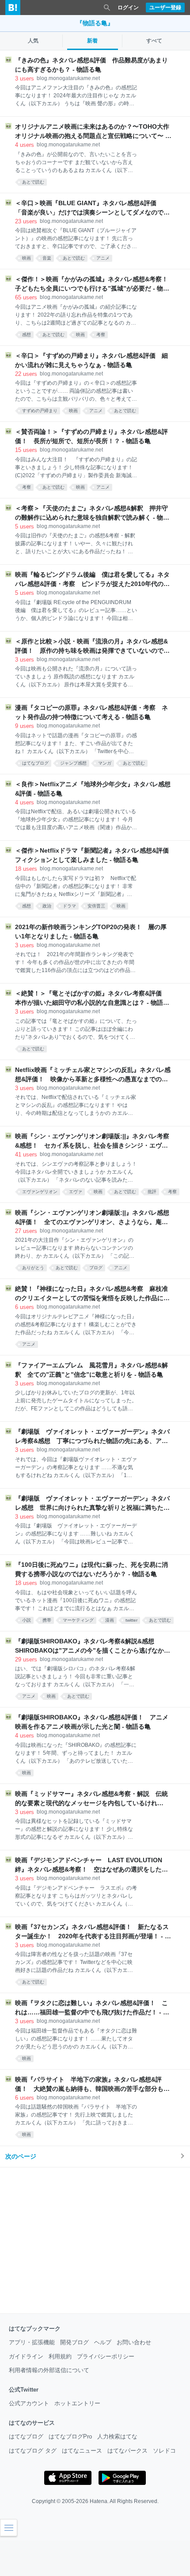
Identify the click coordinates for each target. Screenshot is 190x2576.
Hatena (99, 2501)
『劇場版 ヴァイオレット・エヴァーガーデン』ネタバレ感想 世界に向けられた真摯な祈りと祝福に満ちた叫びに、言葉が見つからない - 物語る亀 (92, 1504)
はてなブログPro (70, 2436)
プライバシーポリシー (106, 2356)
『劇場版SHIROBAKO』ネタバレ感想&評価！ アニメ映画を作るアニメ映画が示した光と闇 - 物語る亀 (92, 1722)
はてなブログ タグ (33, 2451)
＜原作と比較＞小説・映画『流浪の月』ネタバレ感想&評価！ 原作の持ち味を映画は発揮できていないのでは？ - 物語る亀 (91, 647)
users (25, 78)
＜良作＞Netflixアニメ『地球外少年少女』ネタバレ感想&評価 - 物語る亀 (93, 789)
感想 (27, 335)
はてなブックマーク (35, 2329)
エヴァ (76, 1192)
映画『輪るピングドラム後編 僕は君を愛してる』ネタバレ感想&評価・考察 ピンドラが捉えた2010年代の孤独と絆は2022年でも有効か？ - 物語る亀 (92, 580)
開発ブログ (74, 2342)
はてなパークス (127, 2451)
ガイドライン (26, 2356)
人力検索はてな (117, 2436)
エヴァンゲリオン (40, 1192)
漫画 (110, 1620)
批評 (152, 1192)
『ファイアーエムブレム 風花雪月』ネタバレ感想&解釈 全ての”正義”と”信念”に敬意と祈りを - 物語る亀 (91, 1370)
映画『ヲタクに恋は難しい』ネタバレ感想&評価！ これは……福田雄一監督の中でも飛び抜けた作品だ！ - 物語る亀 (92, 2008)
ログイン (128, 8)
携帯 (47, 1620)
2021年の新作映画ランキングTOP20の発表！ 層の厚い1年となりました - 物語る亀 (91, 932)
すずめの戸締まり (40, 411)
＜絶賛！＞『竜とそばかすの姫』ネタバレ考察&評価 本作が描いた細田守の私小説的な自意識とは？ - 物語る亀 (92, 999)
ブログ (96, 1268)
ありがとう (33, 1268)
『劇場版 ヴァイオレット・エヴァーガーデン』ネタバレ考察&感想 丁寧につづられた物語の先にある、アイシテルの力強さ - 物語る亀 (92, 1437)
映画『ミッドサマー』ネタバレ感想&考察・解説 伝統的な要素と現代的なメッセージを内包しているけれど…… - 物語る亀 (91, 1799)
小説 (27, 1620)
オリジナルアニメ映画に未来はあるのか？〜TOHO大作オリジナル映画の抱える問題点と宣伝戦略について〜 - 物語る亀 (92, 132)
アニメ (103, 258)
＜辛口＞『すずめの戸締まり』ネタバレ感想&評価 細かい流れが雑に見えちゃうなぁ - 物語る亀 (91, 360)
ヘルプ (103, 2342)
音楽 (47, 258)
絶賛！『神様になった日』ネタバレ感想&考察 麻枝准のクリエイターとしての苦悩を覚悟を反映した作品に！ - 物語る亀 (92, 1294)
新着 (92, 41)
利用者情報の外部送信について (49, 2370)
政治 (47, 906)
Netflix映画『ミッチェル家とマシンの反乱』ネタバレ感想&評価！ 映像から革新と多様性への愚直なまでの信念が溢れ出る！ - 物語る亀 (93, 1075)
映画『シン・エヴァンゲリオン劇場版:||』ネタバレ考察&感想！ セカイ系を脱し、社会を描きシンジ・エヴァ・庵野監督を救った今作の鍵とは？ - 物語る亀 (92, 1141)
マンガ (105, 763)
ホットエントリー (77, 2403)
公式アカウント (29, 2403)
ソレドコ (164, 2451)
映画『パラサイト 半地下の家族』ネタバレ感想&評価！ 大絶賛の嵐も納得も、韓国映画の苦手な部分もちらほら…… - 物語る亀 (92, 2085)
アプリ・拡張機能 (32, 2342)
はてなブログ (35, 763)
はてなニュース (82, 2451)
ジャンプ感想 (73, 763)
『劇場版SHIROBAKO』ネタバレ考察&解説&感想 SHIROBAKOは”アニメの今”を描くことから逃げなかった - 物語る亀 (93, 1646)
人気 (33, 41)
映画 (27, 258)
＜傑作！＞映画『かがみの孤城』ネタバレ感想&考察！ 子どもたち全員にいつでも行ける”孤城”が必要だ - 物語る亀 (93, 284)
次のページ (21, 2156)
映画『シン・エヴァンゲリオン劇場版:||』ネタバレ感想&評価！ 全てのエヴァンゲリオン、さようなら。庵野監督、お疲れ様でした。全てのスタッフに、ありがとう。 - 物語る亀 (92, 1218)
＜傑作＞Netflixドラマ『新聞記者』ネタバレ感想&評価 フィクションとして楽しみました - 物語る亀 (93, 855)
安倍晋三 (96, 906)
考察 (101, 335)
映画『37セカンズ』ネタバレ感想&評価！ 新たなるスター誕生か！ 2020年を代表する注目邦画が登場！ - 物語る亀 (93, 1932)
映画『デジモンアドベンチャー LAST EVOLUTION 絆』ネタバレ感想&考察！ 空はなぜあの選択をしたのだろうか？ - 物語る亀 (92, 1865)
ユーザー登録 (165, 8)
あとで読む (33, 182)
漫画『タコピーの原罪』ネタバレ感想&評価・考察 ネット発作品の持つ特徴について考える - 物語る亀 (91, 712)
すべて (154, 41)
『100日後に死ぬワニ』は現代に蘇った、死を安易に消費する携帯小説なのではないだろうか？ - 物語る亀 (91, 1569)
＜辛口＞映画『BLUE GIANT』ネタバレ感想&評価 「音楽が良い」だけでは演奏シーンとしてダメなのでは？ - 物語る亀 (89, 208)
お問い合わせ (134, 2342)
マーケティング (78, 1620)
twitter (131, 1620)
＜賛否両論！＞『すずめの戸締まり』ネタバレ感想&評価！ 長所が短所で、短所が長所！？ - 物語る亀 (91, 436)
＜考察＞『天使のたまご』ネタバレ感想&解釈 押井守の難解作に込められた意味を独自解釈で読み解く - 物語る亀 (92, 513)
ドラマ (69, 906)
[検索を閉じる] (107, 8)
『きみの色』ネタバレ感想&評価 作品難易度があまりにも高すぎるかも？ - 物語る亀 (91, 65)
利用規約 (60, 2356)
